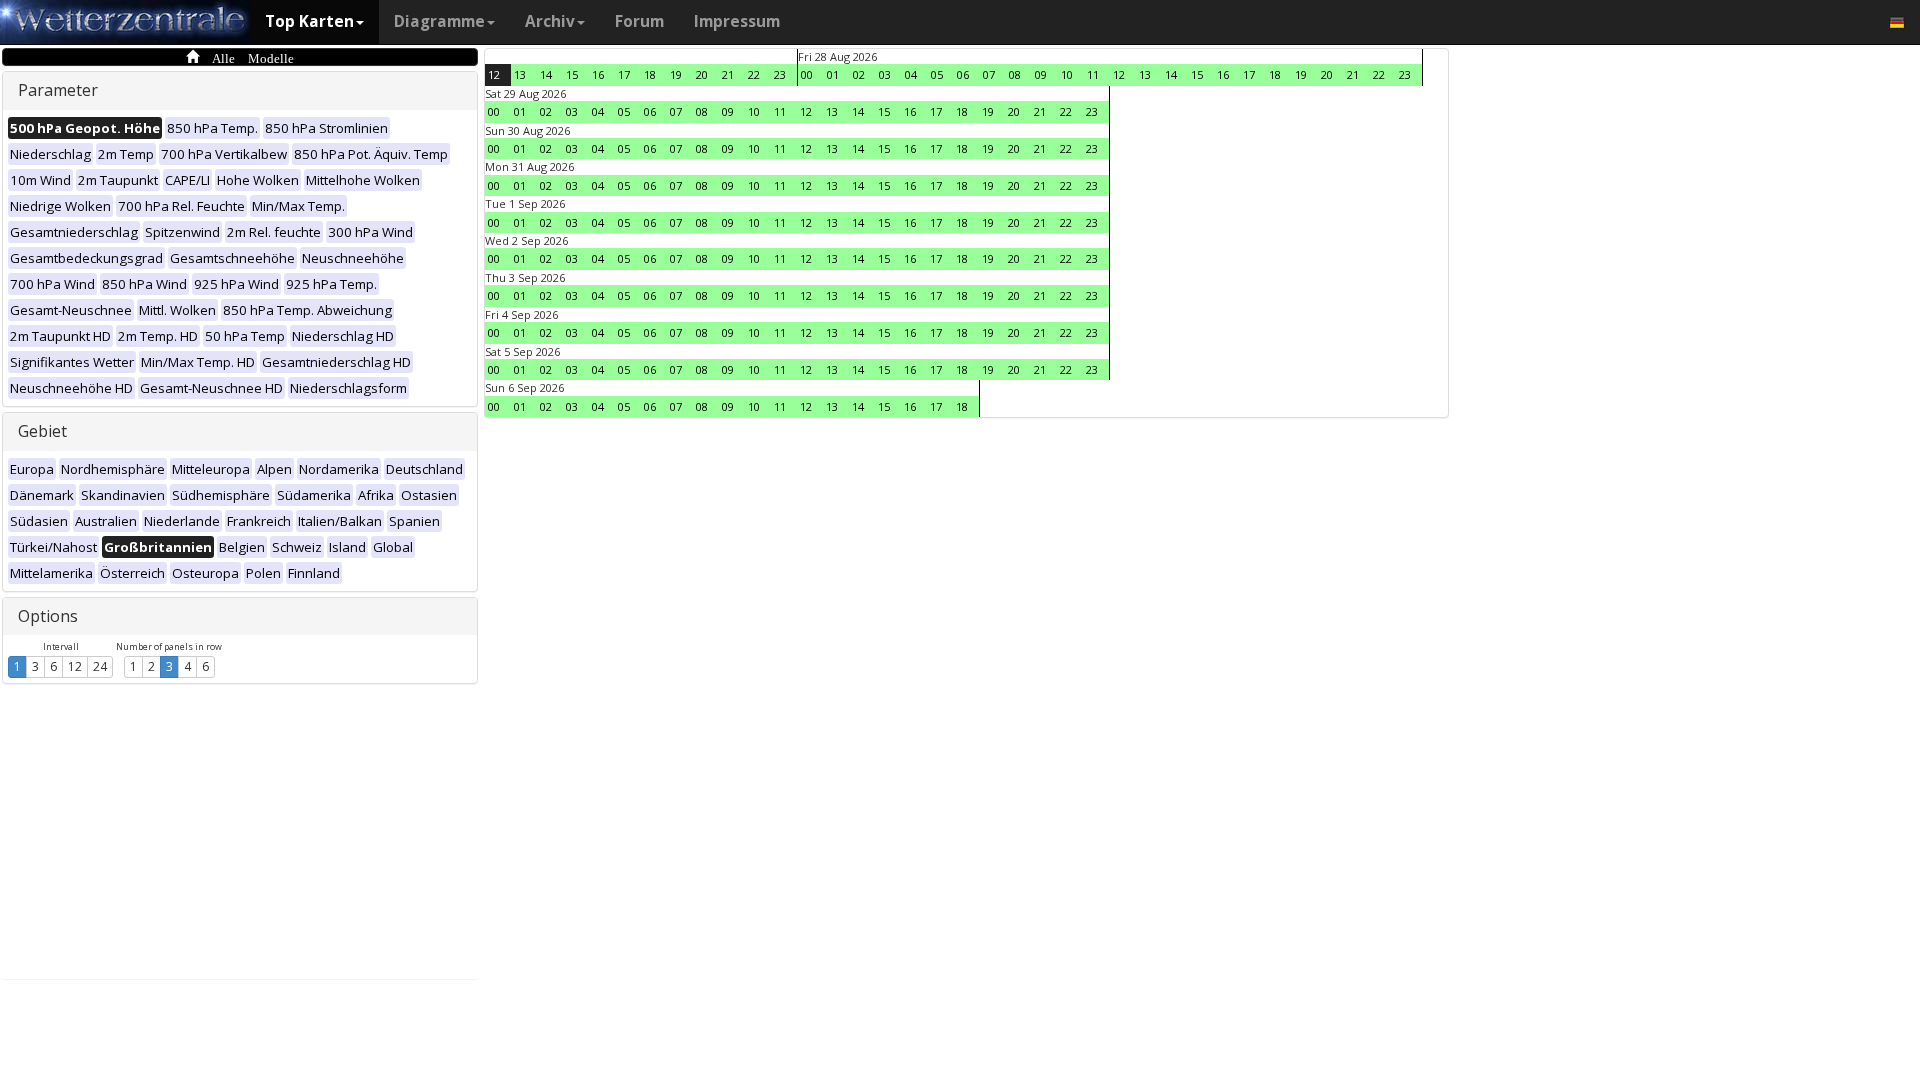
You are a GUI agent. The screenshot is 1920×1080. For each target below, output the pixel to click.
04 (911, 74)
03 (885, 74)
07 (989, 74)
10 (1067, 74)
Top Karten (309, 21)
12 (75, 666)
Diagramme (439, 21)
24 (100, 666)
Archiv (550, 21)
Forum (639, 21)
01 (833, 74)
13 (520, 74)
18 (650, 74)
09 (1041, 74)
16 (598, 74)
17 (624, 74)
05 (937, 74)
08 (1015, 74)
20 (702, 74)
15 (572, 74)
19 (676, 74)
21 (728, 74)
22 (754, 74)
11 (1093, 74)
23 (780, 74)
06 (963, 74)
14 (546, 74)
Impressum (737, 21)
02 (859, 74)
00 (807, 74)
